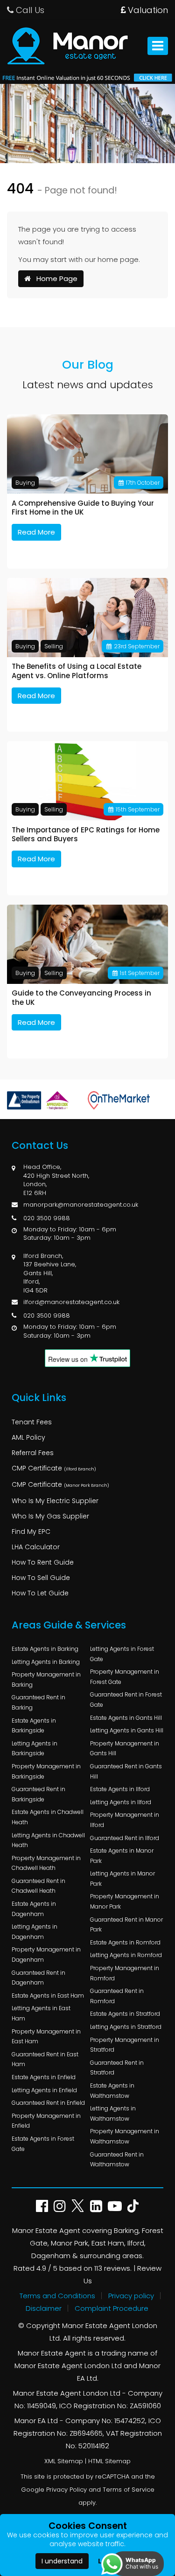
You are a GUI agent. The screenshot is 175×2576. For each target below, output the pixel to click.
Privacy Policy (66, 2490)
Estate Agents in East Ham (48, 1996)
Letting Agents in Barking (46, 1662)
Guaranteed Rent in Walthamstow (117, 2160)
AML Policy (28, 1437)
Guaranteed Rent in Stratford (117, 2068)
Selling (54, 646)
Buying (25, 483)
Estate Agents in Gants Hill (126, 1718)
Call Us (29, 10)
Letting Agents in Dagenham (35, 1932)
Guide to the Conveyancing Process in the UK (81, 998)
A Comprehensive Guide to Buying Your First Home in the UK (83, 508)
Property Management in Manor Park (125, 1901)
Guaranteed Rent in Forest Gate (126, 1700)
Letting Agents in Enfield (44, 2090)
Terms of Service (129, 2490)
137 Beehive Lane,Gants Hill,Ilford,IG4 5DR (50, 1277)
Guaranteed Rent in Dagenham (38, 1978)
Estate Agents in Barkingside (34, 1726)
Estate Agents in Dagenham (34, 1909)
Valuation (147, 10)
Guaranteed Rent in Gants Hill (126, 1771)
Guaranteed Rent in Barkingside (38, 1794)
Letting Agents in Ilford (121, 1802)
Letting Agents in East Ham (41, 2013)
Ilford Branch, (43, 1256)
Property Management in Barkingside (46, 1771)
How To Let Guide (40, 1593)
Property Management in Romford (125, 1973)
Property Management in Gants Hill (125, 1748)
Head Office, (42, 1167)
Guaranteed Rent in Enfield (48, 2103)
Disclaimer (44, 2308)
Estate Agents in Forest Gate (43, 2144)
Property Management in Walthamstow (125, 2136)
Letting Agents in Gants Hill (127, 1730)
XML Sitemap (64, 2461)
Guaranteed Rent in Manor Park (126, 1925)
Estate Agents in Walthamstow (112, 2091)
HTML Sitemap (109, 2461)
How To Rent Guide (43, 1562)
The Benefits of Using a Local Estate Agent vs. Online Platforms (77, 671)
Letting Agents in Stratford (126, 2027)
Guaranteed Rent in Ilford (125, 1838)
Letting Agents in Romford (126, 1955)
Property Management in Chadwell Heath (46, 1863)
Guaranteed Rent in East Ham (45, 2059)
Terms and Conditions (57, 2296)
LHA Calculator (36, 1547)
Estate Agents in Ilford (120, 1789)
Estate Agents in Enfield (44, 2077)
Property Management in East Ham (46, 2037)
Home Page (54, 278)
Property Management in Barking (46, 1680)
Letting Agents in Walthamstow (113, 2113)
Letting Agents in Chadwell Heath (48, 1840)
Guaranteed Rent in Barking (38, 1702)
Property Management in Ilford (125, 1820)
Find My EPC (31, 1532)
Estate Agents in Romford (125, 1942)
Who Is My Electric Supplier (55, 1501)
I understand (62, 2561)
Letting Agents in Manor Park (122, 1879)
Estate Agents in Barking (45, 1649)
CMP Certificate (54, 1468)
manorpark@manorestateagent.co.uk (81, 1205)
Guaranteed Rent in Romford (117, 1996)
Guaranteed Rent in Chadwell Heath (38, 1886)
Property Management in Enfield (46, 2121)
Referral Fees (33, 1453)
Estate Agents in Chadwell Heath (48, 1817)
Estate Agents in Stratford (125, 2014)
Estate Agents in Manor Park (122, 1856)
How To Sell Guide (41, 1578)
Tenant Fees (32, 1422)
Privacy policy (131, 2296)
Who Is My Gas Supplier (50, 1516)
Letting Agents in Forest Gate (122, 1654)
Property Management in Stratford (125, 2045)
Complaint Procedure (112, 2308)
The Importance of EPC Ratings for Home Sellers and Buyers (86, 835)
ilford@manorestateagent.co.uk (71, 1302)
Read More (36, 532)
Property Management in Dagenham (46, 1954)
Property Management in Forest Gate (125, 1677)
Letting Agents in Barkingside (35, 1748)
